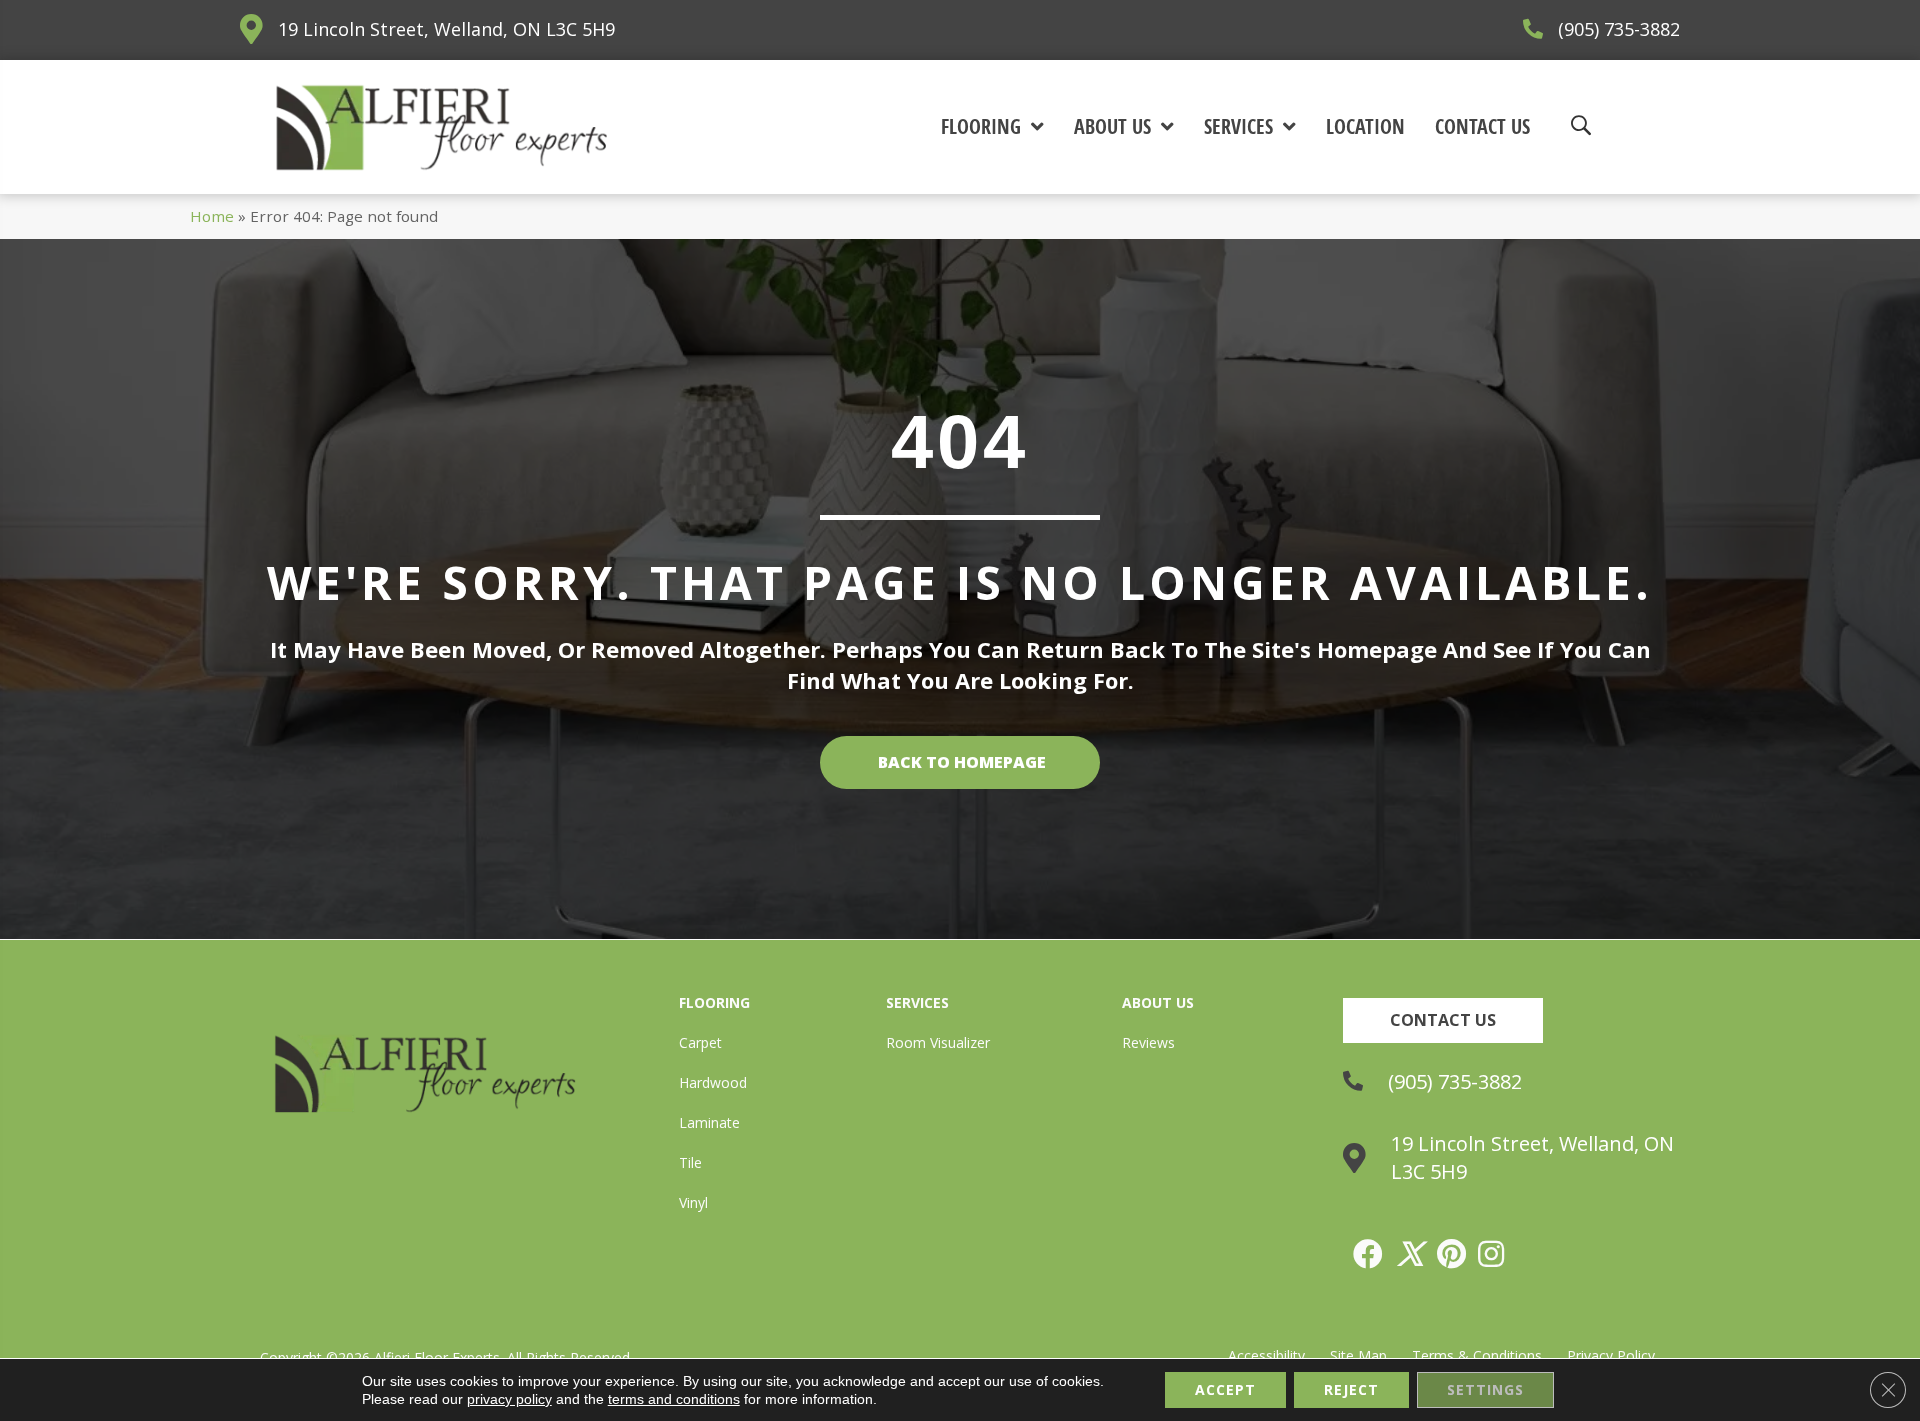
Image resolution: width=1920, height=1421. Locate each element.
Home (212, 216)
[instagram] (1492, 1254)
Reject (1351, 1389)
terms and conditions (674, 1399)
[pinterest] (1452, 1254)
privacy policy (509, 1399)
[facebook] (1369, 1254)
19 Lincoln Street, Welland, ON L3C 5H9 (446, 29)
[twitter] (1411, 1254)
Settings (1485, 1389)
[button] (1443, 1020)
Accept (1225, 1389)
